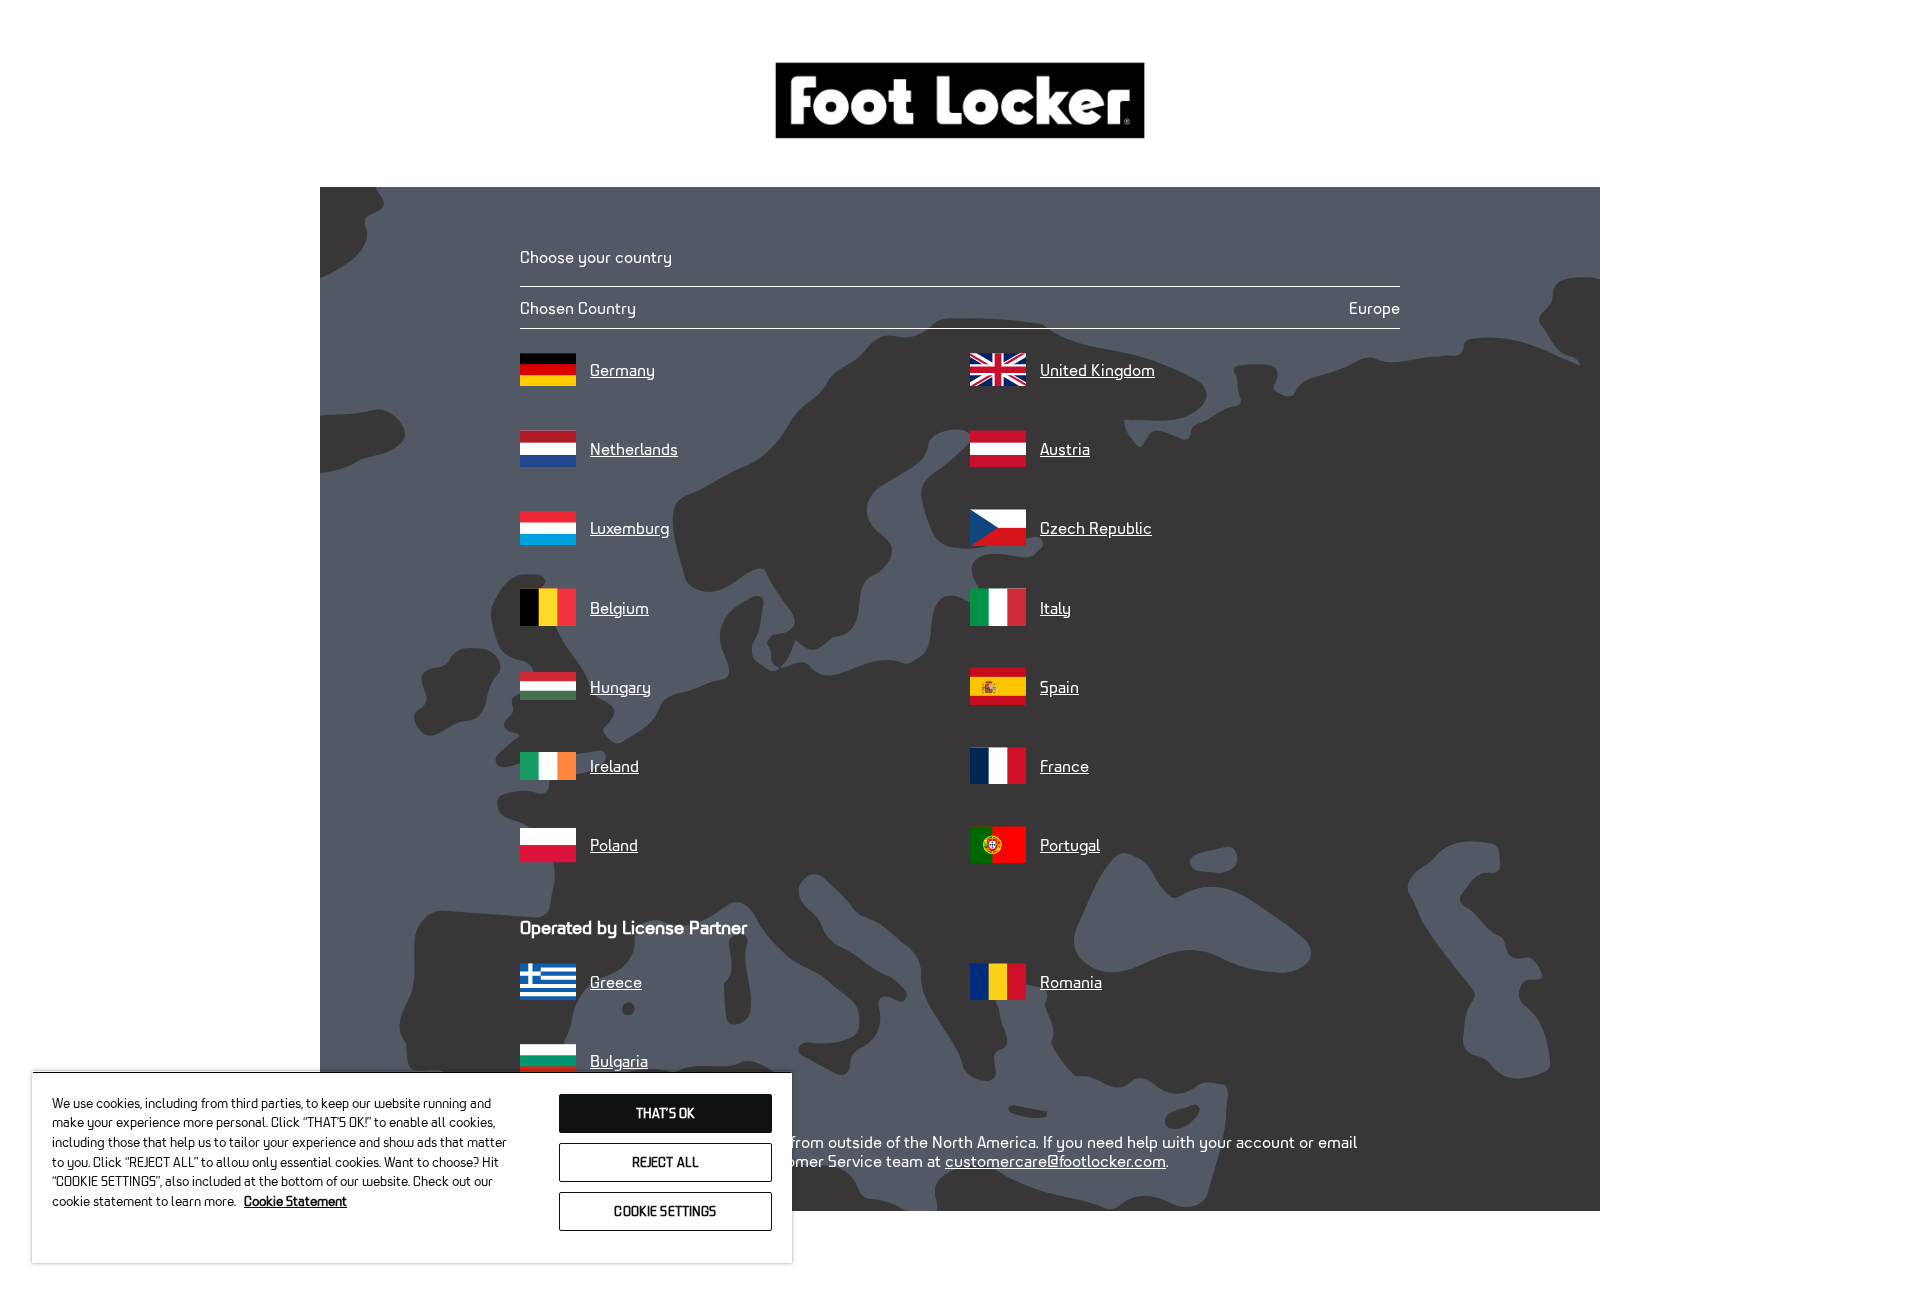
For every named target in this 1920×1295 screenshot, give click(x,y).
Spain (1059, 686)
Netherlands (634, 448)
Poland (614, 844)
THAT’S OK (665, 1113)
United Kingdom (1097, 369)
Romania (1071, 981)
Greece (616, 981)
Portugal (1070, 844)
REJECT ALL (665, 1162)
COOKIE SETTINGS (665, 1211)
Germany (622, 369)
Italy (1055, 607)
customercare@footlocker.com (1055, 1160)
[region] (412, 1167)
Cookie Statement (295, 1201)
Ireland (614, 765)
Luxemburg (629, 527)
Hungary (620, 686)
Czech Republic (1096, 527)
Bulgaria (619, 1060)
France (1064, 765)
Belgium (619, 607)
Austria (1065, 448)
